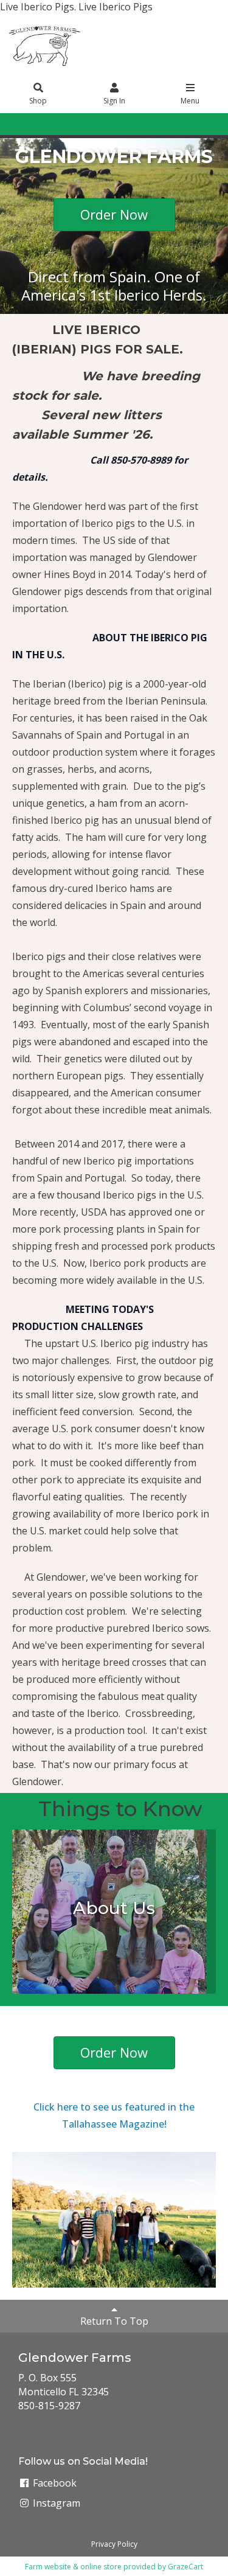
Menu (190, 101)
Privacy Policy (114, 2544)
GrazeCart (185, 2567)
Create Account (135, 124)
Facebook (54, 2483)
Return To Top (114, 2321)
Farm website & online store (73, 2567)
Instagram (55, 2503)
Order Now (114, 214)
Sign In (114, 101)
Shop (38, 101)
